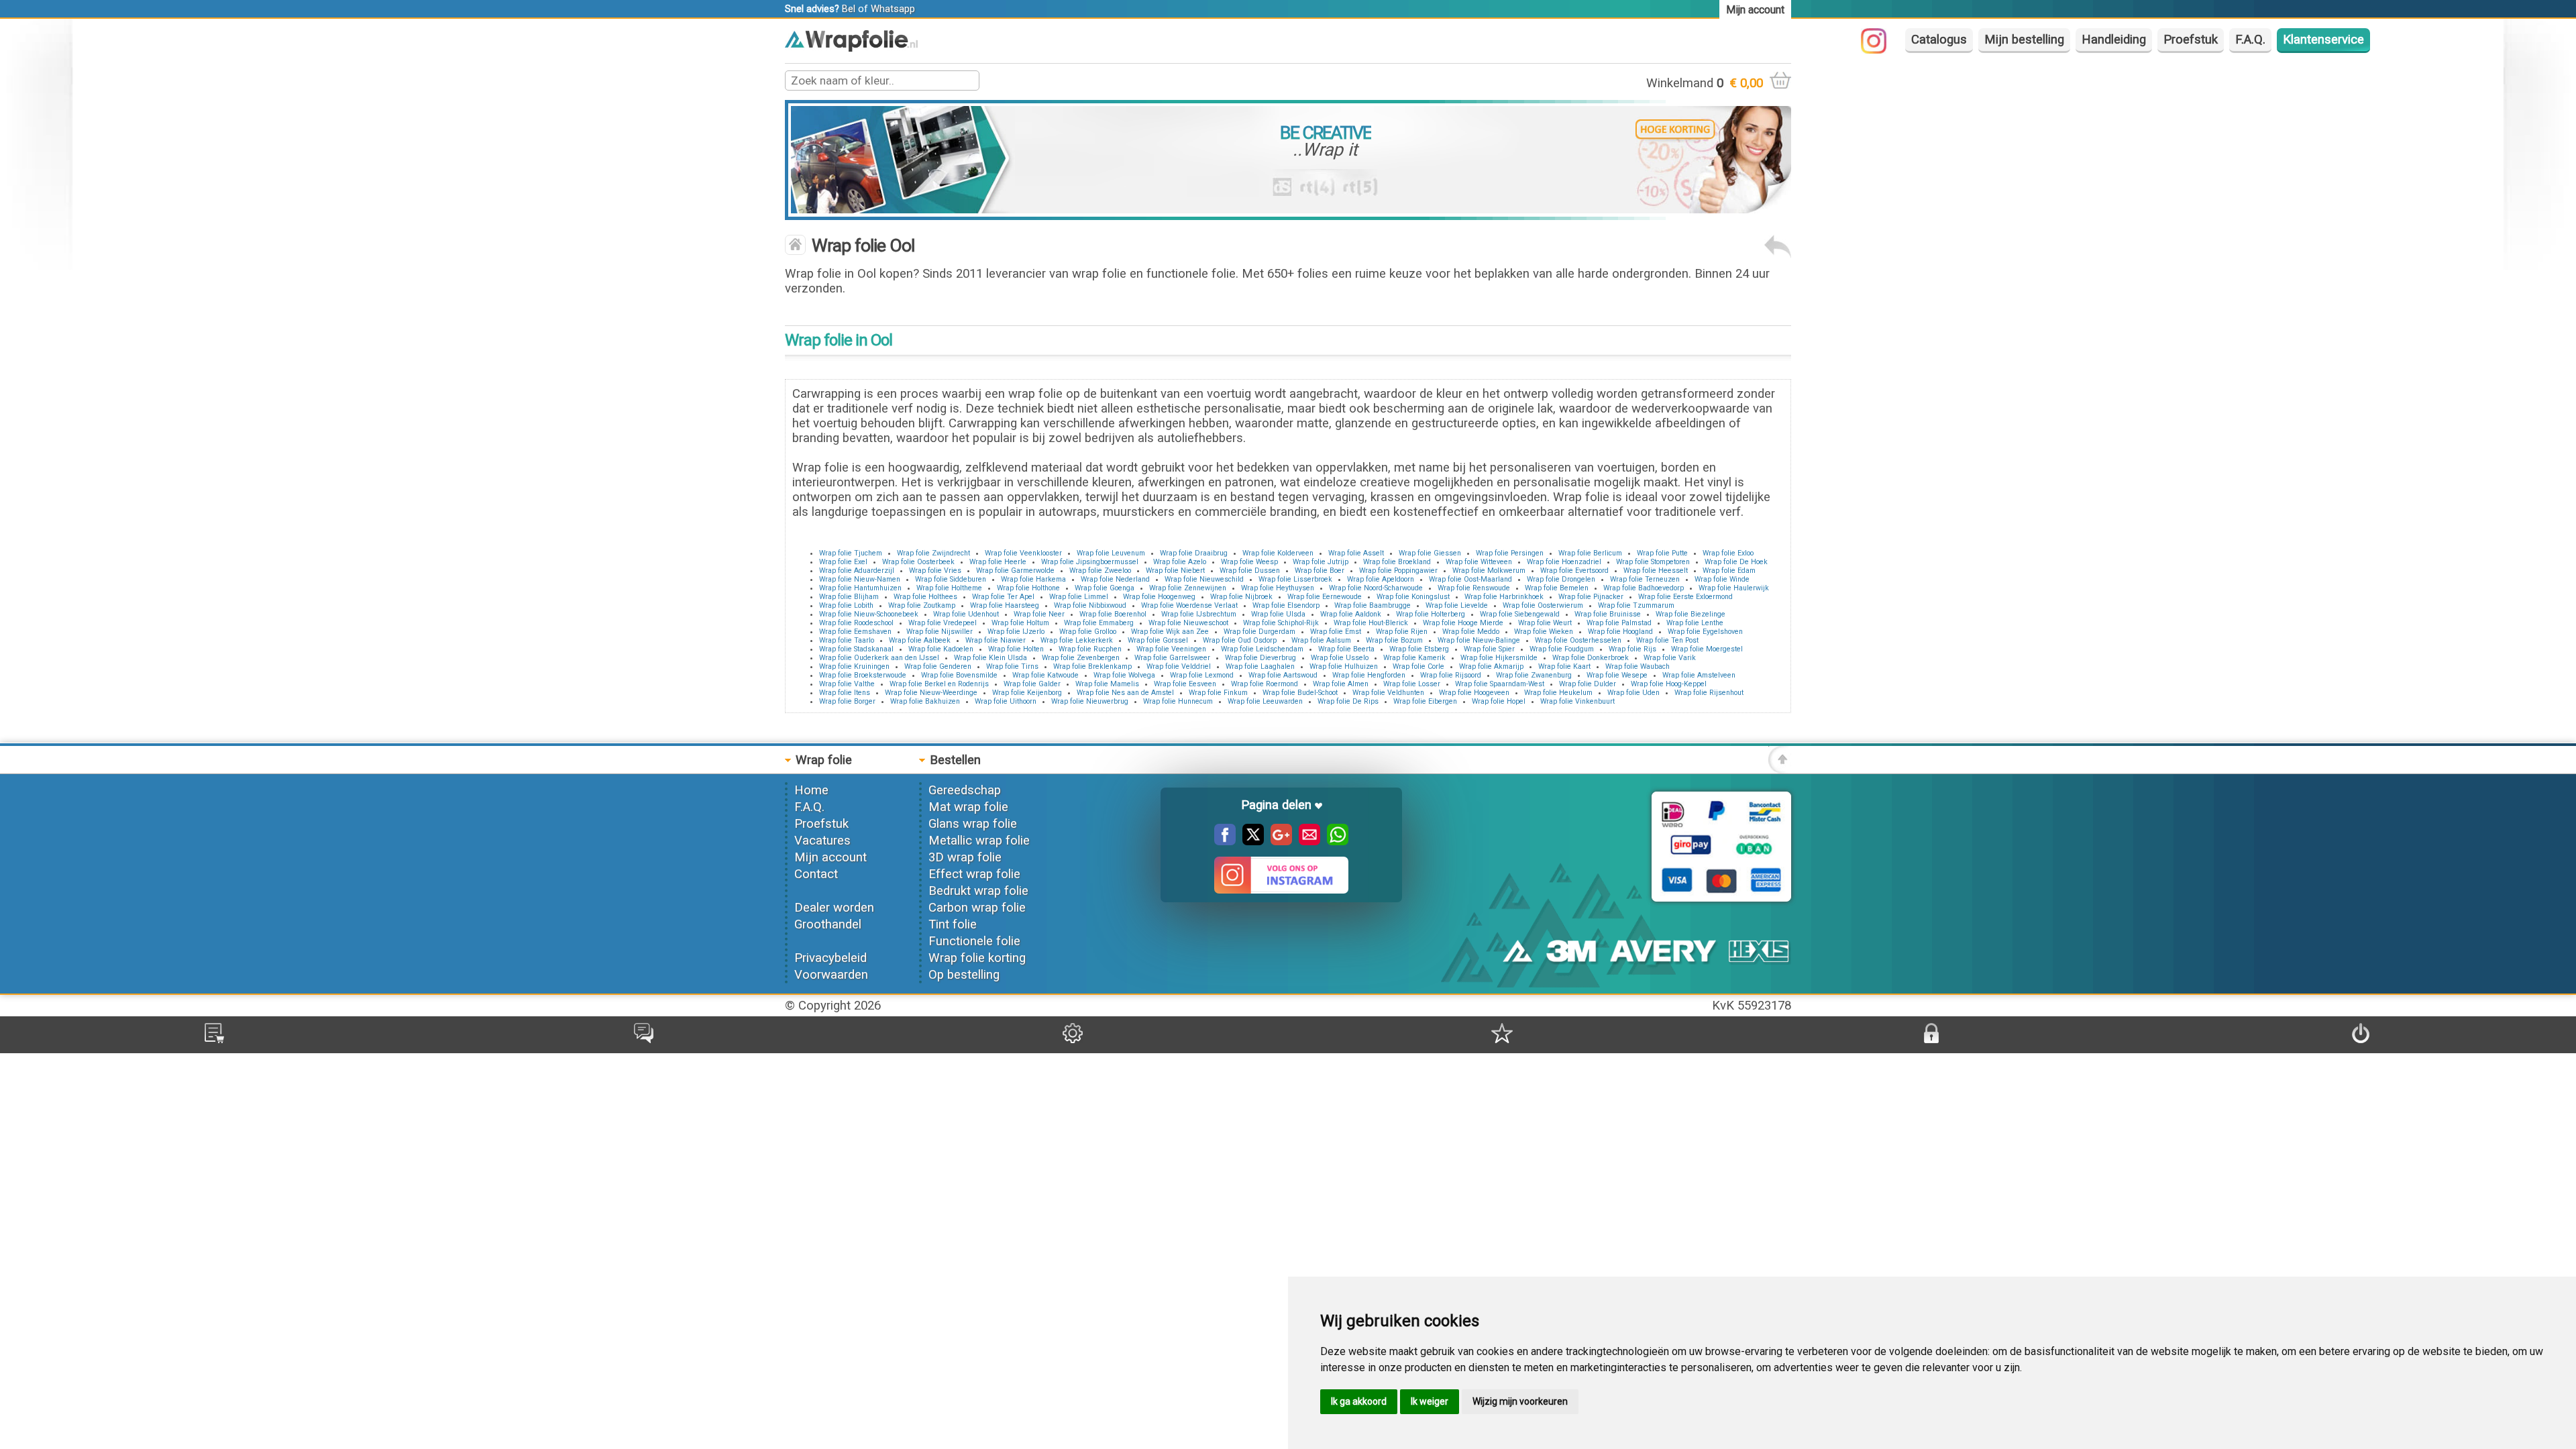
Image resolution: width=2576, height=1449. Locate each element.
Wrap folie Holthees (925, 597)
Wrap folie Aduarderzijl (857, 571)
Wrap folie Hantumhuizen (860, 588)
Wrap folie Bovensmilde (959, 675)
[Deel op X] (1250, 841)
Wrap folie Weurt (1545, 623)
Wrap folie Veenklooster (1023, 553)
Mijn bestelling (2024, 40)
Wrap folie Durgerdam (1259, 632)
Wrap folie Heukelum (1558, 693)
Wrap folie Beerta (1346, 649)
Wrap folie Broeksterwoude (863, 675)
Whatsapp (893, 9)
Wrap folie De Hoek (1736, 562)
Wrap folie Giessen (1430, 553)
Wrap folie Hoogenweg (1159, 597)
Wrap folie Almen (1341, 684)
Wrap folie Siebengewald (1520, 614)
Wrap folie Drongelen (1561, 579)
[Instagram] (1880, 50)
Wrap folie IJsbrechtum (1199, 614)
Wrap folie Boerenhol (1113, 614)
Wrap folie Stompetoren (1653, 562)
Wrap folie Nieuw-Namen (860, 579)
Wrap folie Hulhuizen (1344, 666)
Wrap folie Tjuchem (851, 553)
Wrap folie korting (977, 958)
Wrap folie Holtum (1020, 623)
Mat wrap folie (968, 807)
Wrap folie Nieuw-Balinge (1479, 640)
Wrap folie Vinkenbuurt (1577, 701)
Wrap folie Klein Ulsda (990, 658)
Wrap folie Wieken (1544, 632)
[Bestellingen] (214, 1039)
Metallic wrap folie (979, 841)
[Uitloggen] (2361, 1039)
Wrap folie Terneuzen (1645, 579)
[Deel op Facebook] (1225, 841)
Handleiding (2114, 40)
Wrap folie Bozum (1394, 640)
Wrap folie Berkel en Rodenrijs (939, 684)
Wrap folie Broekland (1397, 562)
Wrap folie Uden (1633, 693)
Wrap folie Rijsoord (1451, 675)
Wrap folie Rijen (1402, 632)
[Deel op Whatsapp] (1334, 841)
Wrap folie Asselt (1356, 553)
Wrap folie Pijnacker (1591, 597)
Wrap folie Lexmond (1202, 675)
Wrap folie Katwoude (1045, 675)
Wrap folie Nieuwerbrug (1090, 701)
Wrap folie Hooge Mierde (1463, 623)
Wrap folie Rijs (1632, 649)
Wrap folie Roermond (1265, 684)
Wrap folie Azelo (1180, 562)
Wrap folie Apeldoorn (1381, 579)
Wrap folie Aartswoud (1283, 675)
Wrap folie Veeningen (1171, 649)
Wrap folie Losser (1412, 684)
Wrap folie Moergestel (1707, 649)
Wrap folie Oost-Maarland (1470, 579)
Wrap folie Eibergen (1425, 701)
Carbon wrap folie (977, 908)
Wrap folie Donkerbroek (1591, 658)
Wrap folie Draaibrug (1194, 553)
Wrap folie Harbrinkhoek (1504, 597)
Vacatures (822, 841)
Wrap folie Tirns (1012, 666)
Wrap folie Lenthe (1695, 623)
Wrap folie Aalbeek (920, 640)
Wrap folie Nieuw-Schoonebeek (869, 614)
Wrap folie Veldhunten (1388, 693)
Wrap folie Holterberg (1431, 614)
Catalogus (1939, 40)
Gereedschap (965, 790)
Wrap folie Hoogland (1620, 632)
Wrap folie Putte (1662, 553)
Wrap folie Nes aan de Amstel (1125, 693)
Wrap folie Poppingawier (1398, 571)
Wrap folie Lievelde (1457, 605)
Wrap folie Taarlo (847, 640)
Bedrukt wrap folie (978, 891)
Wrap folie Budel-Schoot (1300, 693)
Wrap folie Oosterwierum (1543, 605)
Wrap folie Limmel (1079, 597)
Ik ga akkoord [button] (1359, 1401)
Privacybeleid (830, 958)
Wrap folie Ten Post (1667, 640)
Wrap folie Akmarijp (1491, 666)
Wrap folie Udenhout (966, 614)
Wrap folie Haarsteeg (1005, 605)
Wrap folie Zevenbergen (1081, 658)
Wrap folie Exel (843, 562)
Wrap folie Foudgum (1562, 649)
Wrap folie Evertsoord (1574, 571)
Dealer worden (834, 908)
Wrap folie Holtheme (949, 588)
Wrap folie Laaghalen (1260, 666)
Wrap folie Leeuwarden (1265, 701)
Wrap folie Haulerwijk (1734, 588)
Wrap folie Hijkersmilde (1499, 658)
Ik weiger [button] (1430, 1401)
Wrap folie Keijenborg (1027, 693)
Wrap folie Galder (1032, 684)
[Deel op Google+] (1278, 841)
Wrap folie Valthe (847, 684)
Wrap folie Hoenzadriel (1564, 562)
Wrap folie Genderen (938, 666)
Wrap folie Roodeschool (856, 623)
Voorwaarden (831, 975)
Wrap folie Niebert (1175, 571)
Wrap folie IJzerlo (1016, 632)
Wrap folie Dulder (1588, 684)
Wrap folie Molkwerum (1489, 571)
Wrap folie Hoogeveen (1474, 693)
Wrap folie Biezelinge (1690, 614)
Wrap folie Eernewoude (1325, 597)
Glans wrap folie (973, 824)
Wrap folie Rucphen (1090, 649)
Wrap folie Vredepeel (943, 623)
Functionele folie (974, 941)
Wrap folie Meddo (1471, 632)
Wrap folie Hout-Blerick (1371, 623)
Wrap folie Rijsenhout (1709, 693)
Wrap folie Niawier (996, 640)
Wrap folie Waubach (1638, 666)
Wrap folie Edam (1729, 571)
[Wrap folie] (851, 48)
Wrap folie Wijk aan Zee (1170, 632)
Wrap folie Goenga (1105, 588)
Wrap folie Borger (847, 701)
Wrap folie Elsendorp (1286, 605)
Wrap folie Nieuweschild (1204, 579)
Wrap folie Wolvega (1124, 675)
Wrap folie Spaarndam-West (1500, 684)
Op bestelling (964, 975)
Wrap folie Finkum (1218, 693)
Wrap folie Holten (1016, 649)
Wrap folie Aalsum (1321, 640)
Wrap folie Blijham (849, 597)
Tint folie (953, 924)
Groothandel (828, 924)
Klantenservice (2323, 40)
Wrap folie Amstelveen (1699, 675)
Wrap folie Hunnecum (1178, 701)
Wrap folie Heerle (998, 562)
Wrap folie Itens (845, 693)
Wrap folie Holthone (1028, 588)
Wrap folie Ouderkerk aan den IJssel (879, 658)
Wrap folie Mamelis (1107, 684)
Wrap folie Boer (1320, 571)
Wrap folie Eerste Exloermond (1685, 597)
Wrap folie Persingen (1510, 553)
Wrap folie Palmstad (1619, 623)
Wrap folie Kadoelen (941, 649)
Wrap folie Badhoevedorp (1644, 588)
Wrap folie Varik (1670, 658)
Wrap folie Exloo (1728, 553)
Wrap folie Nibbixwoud (1090, 605)
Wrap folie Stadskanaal (856, 649)
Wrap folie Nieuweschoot (1188, 623)
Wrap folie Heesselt (1656, 571)
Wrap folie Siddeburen (951, 579)
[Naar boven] (1780, 769)
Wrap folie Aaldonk (1351, 614)
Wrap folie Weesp (1249, 562)
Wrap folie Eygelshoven (1705, 632)
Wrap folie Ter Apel (1003, 597)
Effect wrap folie (974, 874)
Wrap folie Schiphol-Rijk (1281, 623)
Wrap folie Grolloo (1088, 632)
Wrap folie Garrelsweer (1172, 658)
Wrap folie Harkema (1033, 579)
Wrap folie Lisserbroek (1295, 579)
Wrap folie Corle (1418, 666)
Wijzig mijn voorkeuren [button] (1520, 1401)
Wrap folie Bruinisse (1608, 614)
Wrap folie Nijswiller (940, 632)
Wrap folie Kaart (1564, 666)
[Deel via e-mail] (1306, 841)
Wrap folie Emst (1336, 632)
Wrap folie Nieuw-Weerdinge (931, 693)
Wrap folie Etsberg (1419, 649)
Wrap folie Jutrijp (1321, 562)
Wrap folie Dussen (1250, 571)
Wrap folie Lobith (846, 605)
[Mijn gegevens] (1073, 1039)
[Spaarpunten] (1502, 1039)
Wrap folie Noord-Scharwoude (1376, 588)
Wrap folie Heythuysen (1278, 588)
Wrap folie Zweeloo (1100, 571)
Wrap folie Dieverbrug (1260, 658)
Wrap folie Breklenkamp (1092, 666)
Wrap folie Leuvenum (1111, 553)
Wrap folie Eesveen (1185, 684)
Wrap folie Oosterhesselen (1578, 640)
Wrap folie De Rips (1348, 701)
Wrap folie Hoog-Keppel (1669, 684)
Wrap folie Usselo (1340, 658)
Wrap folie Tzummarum (1636, 605)
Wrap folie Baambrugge (1373, 605)
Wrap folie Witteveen (1479, 562)
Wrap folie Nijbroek (1241, 597)
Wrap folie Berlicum (1590, 553)
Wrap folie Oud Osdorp (1240, 640)
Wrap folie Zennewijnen (1188, 588)
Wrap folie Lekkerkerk (1077, 640)
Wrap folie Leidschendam (1262, 649)
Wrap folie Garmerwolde (1015, 571)
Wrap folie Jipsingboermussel (1090, 562)
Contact (816, 874)
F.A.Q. (2250, 40)
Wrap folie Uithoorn (1006, 701)
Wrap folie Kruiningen (854, 666)
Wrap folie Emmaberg (1099, 623)
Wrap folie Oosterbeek (918, 562)
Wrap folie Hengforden (1369, 675)
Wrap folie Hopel (1499, 701)
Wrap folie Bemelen (1557, 588)
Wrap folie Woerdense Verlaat (1189, 605)
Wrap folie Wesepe (1617, 675)
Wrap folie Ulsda (1278, 614)
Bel (849, 9)
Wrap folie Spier (1489, 649)
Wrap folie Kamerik (1414, 658)
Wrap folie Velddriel (1179, 666)
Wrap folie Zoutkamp (922, 605)
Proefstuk (2191, 40)
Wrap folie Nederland (1115, 579)
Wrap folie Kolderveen (1278, 553)
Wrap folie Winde (1722, 579)
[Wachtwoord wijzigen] (1931, 1039)
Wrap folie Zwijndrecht (933, 553)
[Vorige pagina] (1778, 254)
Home (811, 790)
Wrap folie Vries (935, 571)
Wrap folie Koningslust (1413, 597)
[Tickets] (644, 1039)
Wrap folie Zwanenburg (1534, 675)
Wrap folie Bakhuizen (925, 701)
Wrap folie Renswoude (1474, 588)
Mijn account (830, 857)
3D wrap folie (965, 857)
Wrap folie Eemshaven (855, 632)
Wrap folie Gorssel (1158, 640)
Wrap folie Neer (1039, 614)
